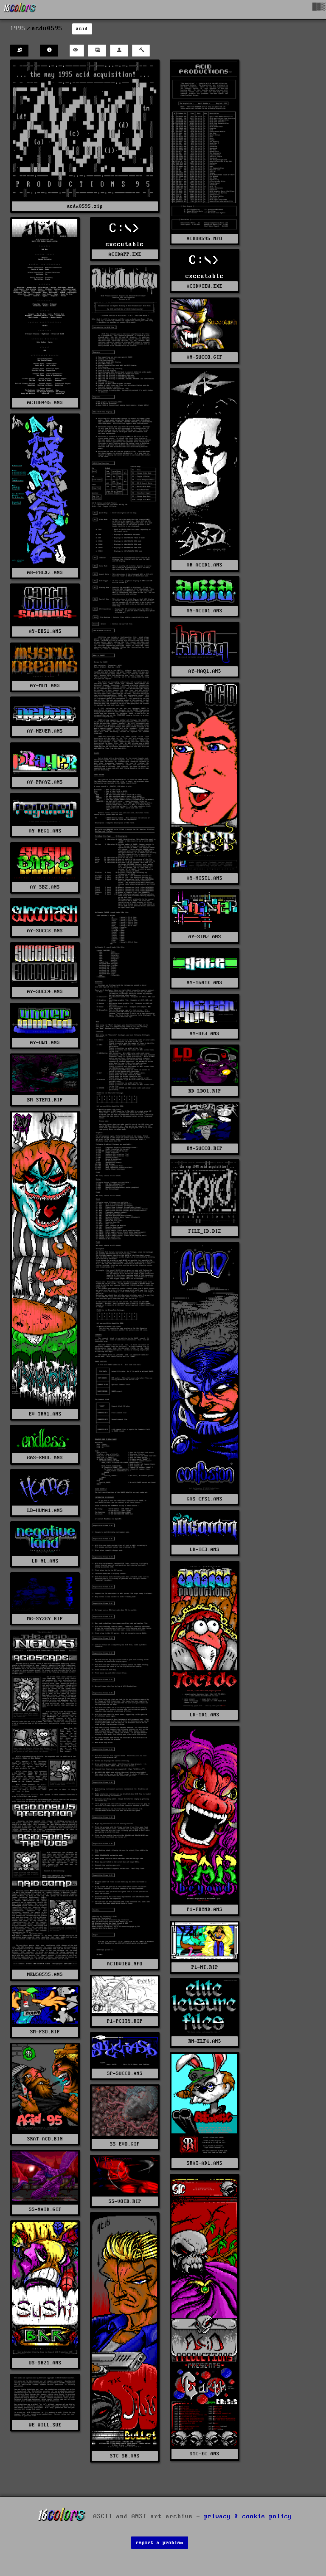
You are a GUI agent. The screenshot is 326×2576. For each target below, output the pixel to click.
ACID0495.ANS (45, 403)
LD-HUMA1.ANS (45, 1510)
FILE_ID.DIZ (205, 1231)
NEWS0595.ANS (45, 1974)
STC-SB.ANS (125, 2456)
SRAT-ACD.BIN (45, 2139)
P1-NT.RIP (205, 1967)
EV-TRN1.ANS (45, 1414)
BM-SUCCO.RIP (205, 1148)
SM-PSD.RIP (45, 2032)
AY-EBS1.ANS (45, 631)
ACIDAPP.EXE (125, 254)
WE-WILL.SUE (45, 2425)
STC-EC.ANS (205, 2454)
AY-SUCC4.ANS (45, 992)
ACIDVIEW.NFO (125, 1964)
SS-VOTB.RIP (125, 2201)
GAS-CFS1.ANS (205, 1499)
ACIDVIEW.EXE (205, 286)
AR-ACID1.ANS (205, 565)
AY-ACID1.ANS (205, 611)
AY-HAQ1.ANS (205, 671)
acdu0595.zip (85, 206)
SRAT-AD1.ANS (205, 2163)
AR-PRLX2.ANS (45, 573)
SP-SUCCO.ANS (125, 2074)
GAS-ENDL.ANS (45, 1458)
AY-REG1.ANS (45, 831)
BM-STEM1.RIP (45, 1100)
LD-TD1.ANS (205, 1715)
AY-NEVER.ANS (45, 731)
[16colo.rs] (20, 9)
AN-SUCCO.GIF (205, 357)
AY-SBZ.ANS (45, 887)
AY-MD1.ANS (45, 686)
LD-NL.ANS (45, 1561)
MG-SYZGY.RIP (45, 1619)
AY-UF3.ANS (205, 1034)
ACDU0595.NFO (205, 239)
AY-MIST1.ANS (205, 878)
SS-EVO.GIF (125, 2144)
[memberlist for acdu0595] (19, 51)
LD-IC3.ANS (205, 1550)
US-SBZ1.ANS (45, 2363)
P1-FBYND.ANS (205, 1909)
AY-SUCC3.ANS (45, 931)
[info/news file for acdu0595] (49, 51)
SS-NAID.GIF (45, 2209)
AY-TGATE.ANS (205, 983)
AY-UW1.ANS (45, 1043)
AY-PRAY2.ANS (45, 782)
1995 (18, 28)
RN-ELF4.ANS (205, 2041)
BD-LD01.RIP (205, 1091)
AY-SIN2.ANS (205, 937)
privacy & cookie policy (248, 2516)
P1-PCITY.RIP (125, 2021)
